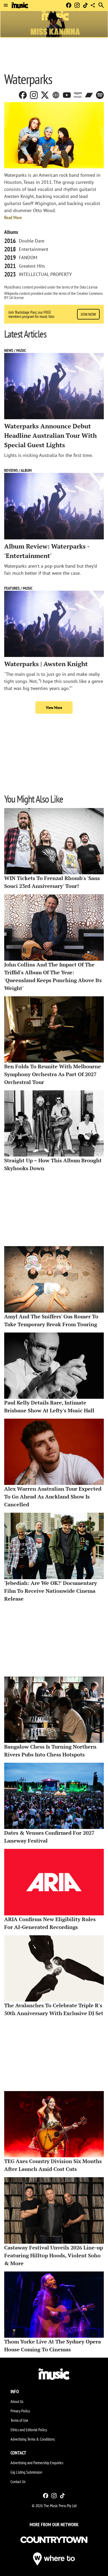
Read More (13, 217)
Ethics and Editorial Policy (29, 2430)
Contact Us (18, 2481)
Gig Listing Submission (26, 2472)
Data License (89, 287)
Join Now (88, 314)
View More (54, 707)
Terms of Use (19, 2420)
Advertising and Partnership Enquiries (37, 2463)
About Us (17, 2401)
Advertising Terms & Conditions (33, 2439)
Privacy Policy (20, 2411)
